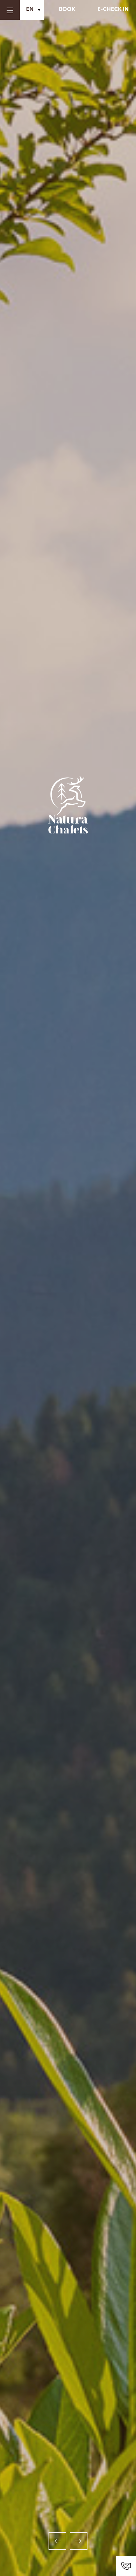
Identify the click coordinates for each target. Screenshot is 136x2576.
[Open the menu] (10, 10)
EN (30, 10)
